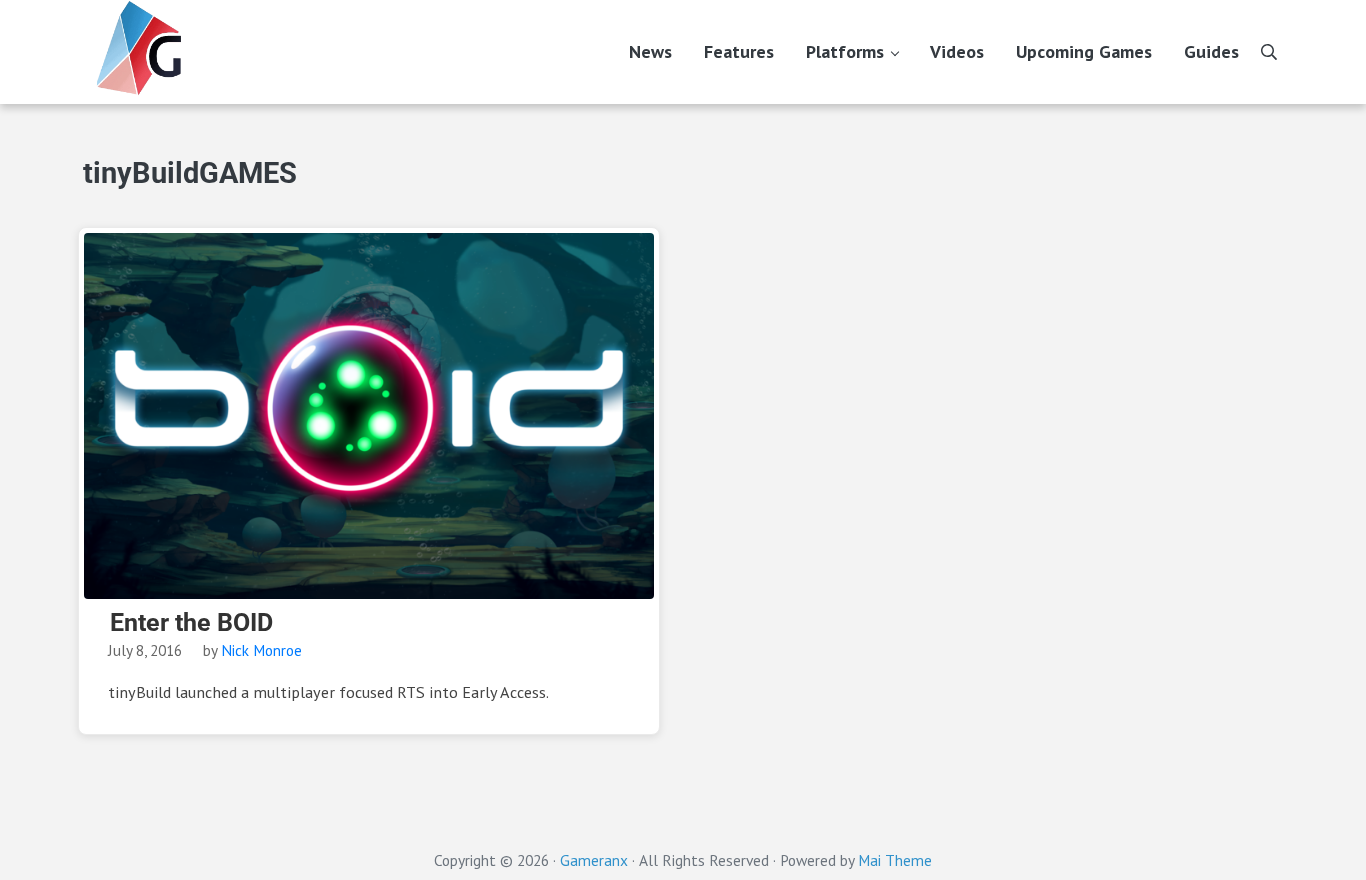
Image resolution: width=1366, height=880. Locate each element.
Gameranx (594, 860)
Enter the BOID (191, 623)
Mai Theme (895, 860)
